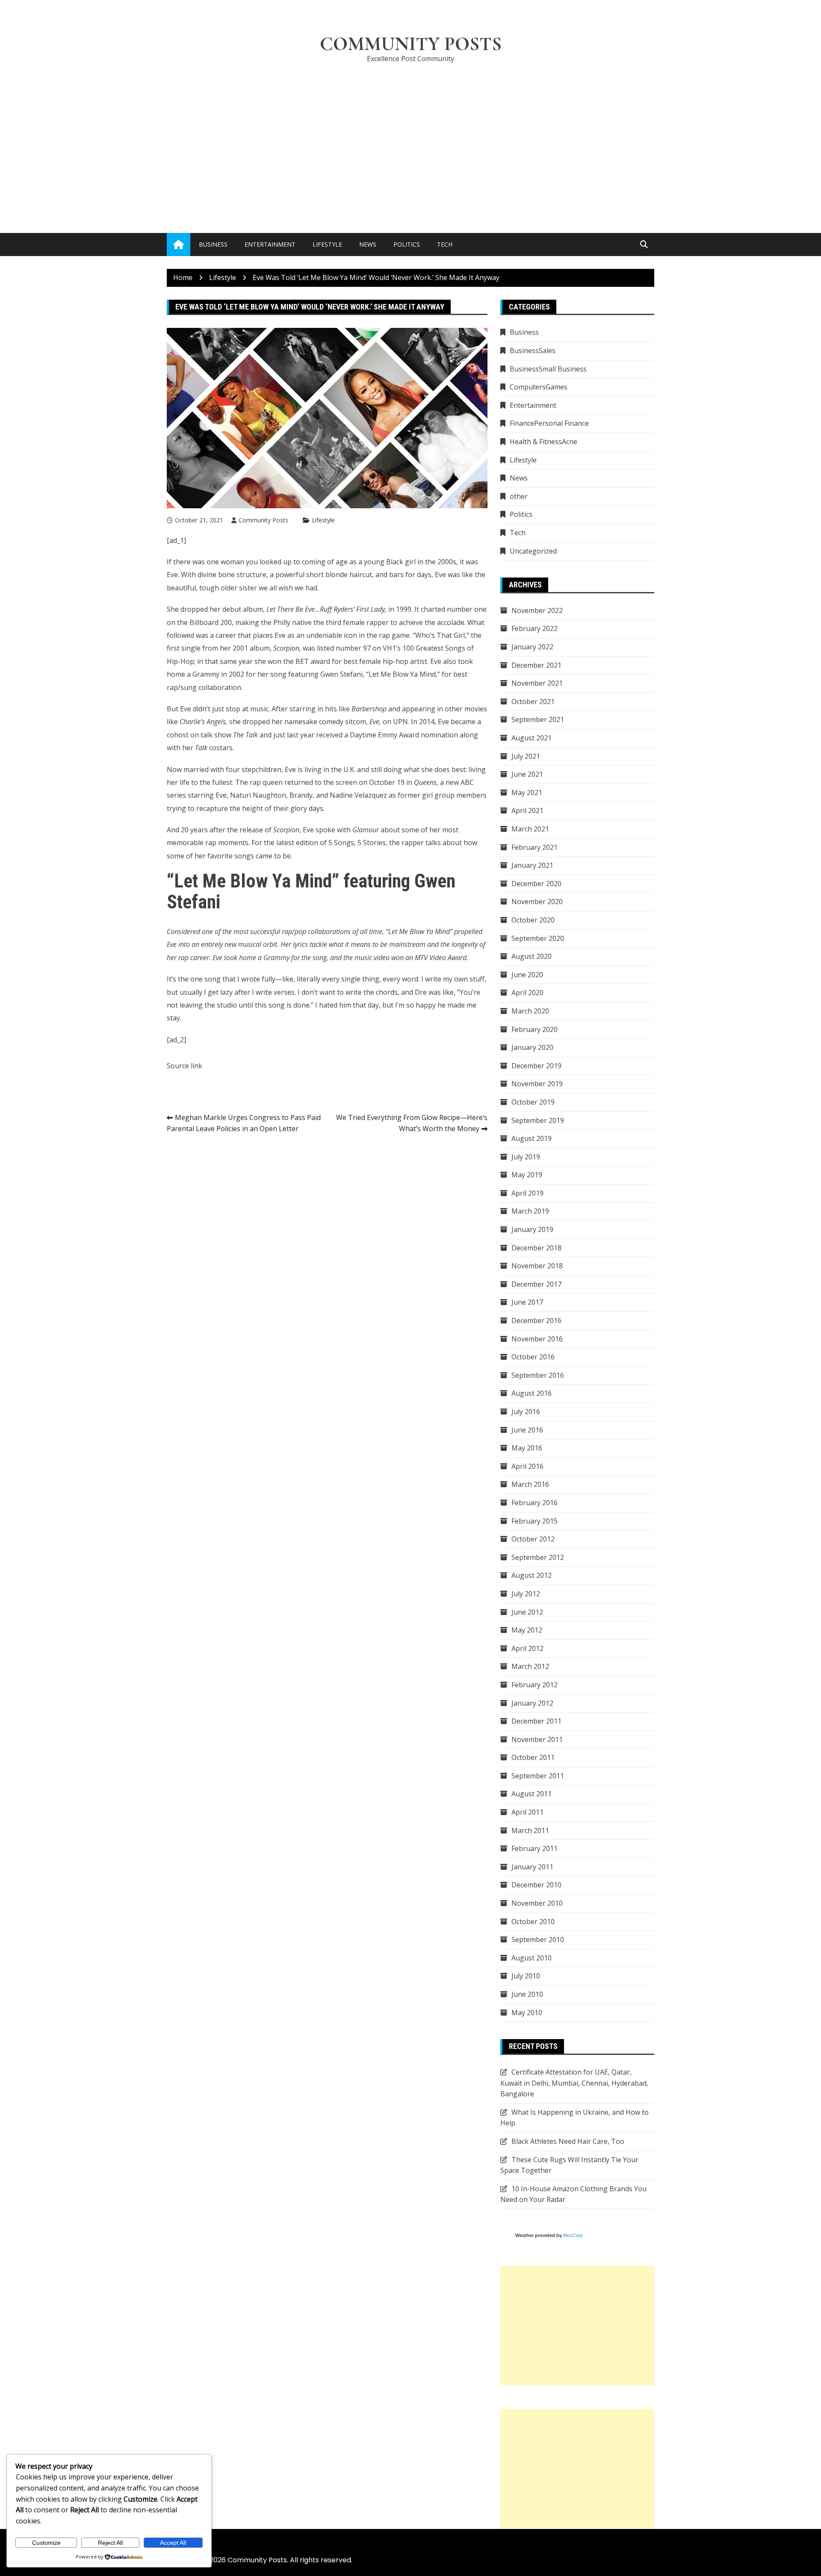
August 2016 (532, 1393)
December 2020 (536, 884)
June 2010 (527, 1994)
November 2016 (537, 1339)
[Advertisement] (410, 135)
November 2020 (537, 902)
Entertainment (270, 244)
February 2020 (535, 1029)
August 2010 (532, 1958)
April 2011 (527, 1812)
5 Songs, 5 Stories (357, 843)
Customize (46, 2543)
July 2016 (526, 1412)
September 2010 (538, 1939)
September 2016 (538, 1375)
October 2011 (533, 1757)
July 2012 (526, 1594)
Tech (445, 244)
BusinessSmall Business (548, 369)
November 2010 (537, 1903)
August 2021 (532, 738)
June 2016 (527, 1430)
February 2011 (535, 1848)
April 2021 (527, 811)
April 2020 (527, 993)
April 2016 (527, 1466)
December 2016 (536, 1320)
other (519, 496)
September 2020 (538, 938)
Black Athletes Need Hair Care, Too (568, 2141)
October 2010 (533, 1922)
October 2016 (533, 1357)
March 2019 (530, 1211)
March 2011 (530, 1830)
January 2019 (532, 1229)
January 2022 (532, 647)
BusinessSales (533, 351)
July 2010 (526, 1976)
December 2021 (536, 665)
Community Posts (411, 44)
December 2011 (536, 1721)
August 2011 (532, 1794)
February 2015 (535, 1521)
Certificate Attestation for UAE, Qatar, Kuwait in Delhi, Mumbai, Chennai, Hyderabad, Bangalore (574, 2083)
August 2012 (532, 1575)
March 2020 (530, 1011)
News (368, 244)
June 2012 (527, 1612)
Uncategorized (533, 551)
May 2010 (527, 2013)
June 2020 (527, 975)
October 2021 (533, 701)
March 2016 (530, 1484)
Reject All (110, 2543)
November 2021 (537, 683)
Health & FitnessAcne (543, 442)
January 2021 (532, 865)
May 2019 (527, 1175)
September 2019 (538, 1120)
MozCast (573, 2235)
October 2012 (533, 1539)
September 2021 (538, 719)
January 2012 (532, 1703)
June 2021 (527, 774)
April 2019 (527, 1193)
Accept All (173, 2543)
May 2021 (527, 793)
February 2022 (535, 628)
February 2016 (535, 1503)
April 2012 (527, 1648)
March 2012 (530, 1666)
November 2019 (537, 1084)
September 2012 (538, 1557)
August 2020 (532, 956)
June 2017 (527, 1302)
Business (213, 244)
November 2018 (537, 1266)
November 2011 (537, 1739)
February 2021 (535, 847)
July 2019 (526, 1157)
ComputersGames (539, 387)
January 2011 (532, 1867)
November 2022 (537, 610)
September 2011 (538, 1776)
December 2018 (536, 1248)
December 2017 (536, 1284)
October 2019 (533, 1102)
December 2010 (536, 1885)
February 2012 (535, 1685)
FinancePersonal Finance (549, 423)
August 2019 (532, 1138)
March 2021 (530, 829)
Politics (407, 244)
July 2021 (526, 756)
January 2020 (532, 1047)
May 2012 (527, 1630)
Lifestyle (327, 244)
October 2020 (533, 920)
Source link (185, 1066)
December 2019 (536, 1066)
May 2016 (527, 1448)
